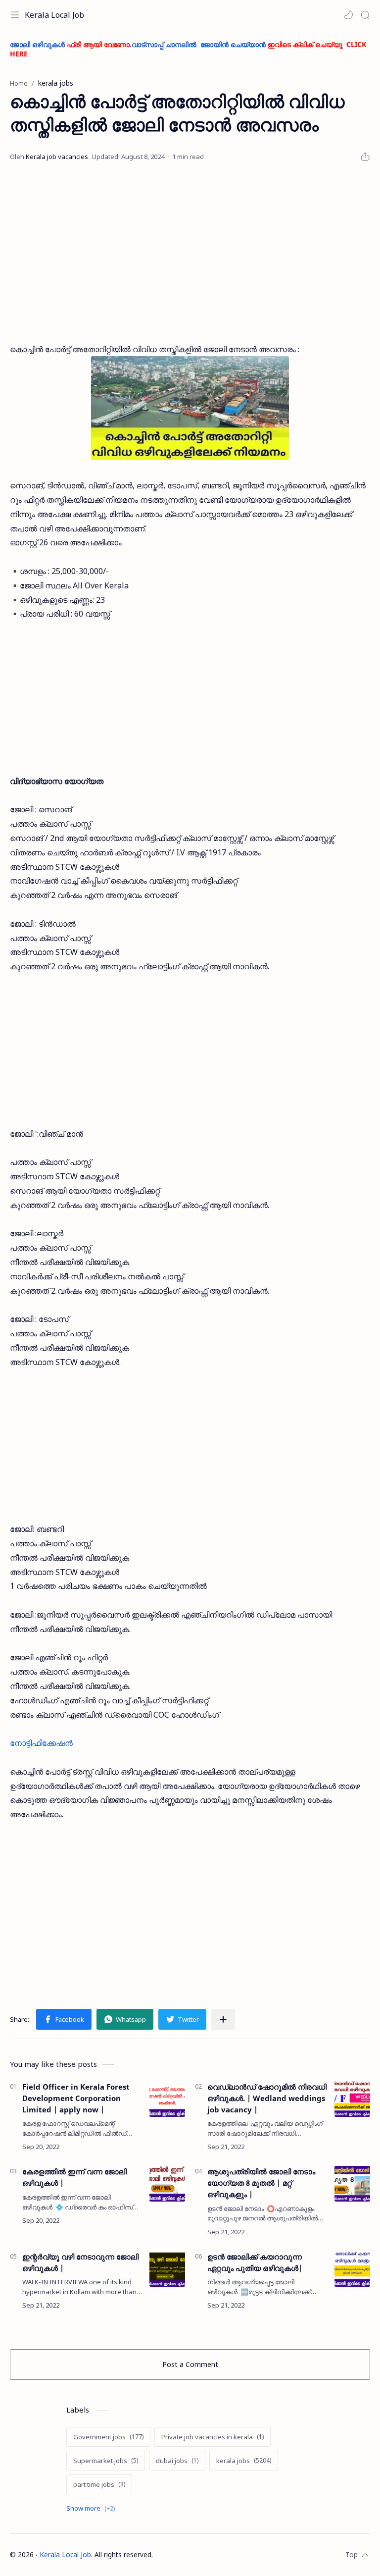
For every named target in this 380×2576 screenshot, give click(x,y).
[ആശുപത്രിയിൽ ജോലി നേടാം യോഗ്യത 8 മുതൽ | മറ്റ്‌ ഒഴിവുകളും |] (352, 2184)
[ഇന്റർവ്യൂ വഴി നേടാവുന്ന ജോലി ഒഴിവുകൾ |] (167, 2269)
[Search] (365, 15)
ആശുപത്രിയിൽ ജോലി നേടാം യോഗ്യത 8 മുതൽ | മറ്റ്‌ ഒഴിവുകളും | (261, 2183)
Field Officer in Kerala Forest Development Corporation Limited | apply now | (76, 2098)
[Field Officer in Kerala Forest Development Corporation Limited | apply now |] (167, 2099)
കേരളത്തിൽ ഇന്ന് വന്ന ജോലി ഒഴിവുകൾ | (74, 2177)
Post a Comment (190, 2364)
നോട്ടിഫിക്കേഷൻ (41, 1743)
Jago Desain (218, 2554)
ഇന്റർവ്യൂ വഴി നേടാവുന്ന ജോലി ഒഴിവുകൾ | (80, 2262)
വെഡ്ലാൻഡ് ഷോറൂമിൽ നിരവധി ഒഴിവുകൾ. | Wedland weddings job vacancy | (267, 2098)
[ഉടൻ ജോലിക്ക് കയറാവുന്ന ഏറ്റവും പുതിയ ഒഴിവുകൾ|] (352, 2269)
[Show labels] (93, 2508)
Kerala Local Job (54, 15)
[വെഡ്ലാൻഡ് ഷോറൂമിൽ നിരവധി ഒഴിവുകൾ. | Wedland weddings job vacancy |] (352, 2099)
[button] (348, 15)
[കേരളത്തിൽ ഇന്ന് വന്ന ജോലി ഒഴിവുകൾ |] (167, 2184)
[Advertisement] (190, 253)
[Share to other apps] (223, 2019)
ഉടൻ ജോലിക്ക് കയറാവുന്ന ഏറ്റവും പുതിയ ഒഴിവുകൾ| (255, 2262)
